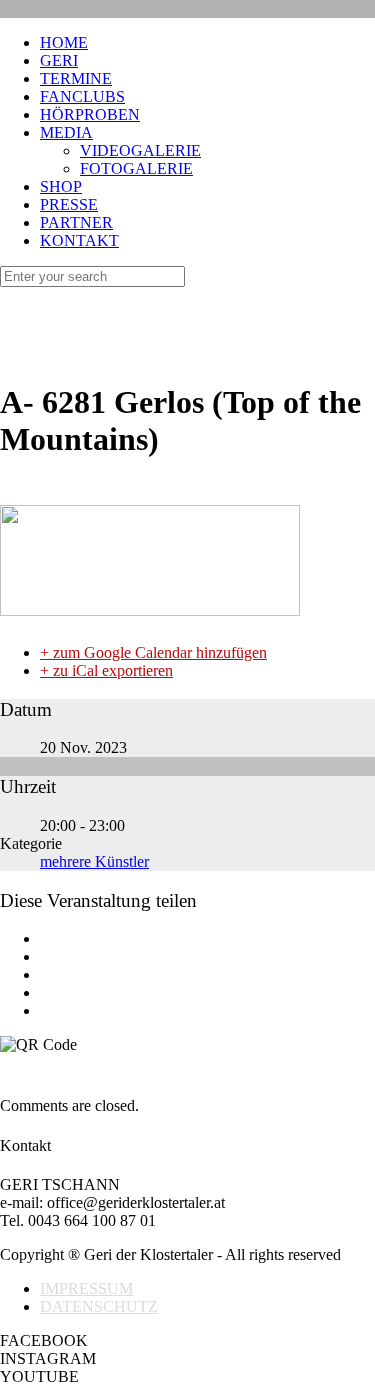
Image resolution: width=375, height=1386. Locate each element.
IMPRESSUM (86, 1288)
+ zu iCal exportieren (106, 670)
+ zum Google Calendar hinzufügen (153, 652)
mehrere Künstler (94, 861)
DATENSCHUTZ (99, 1306)
